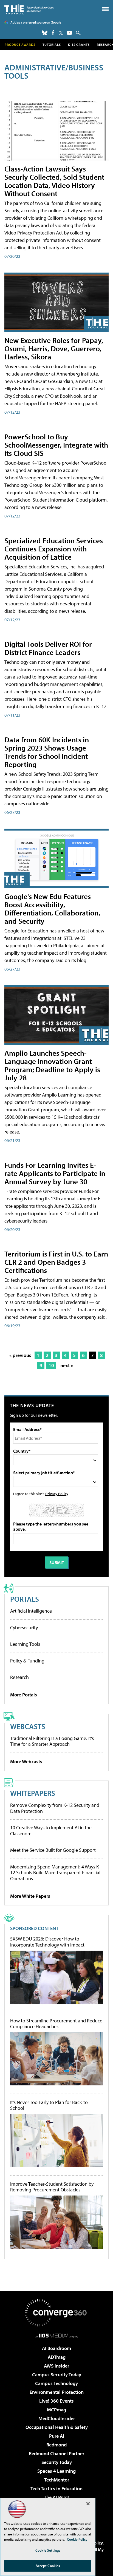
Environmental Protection (57, 2392)
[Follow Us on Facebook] (53, 32)
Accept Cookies (48, 2566)
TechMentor (57, 2480)
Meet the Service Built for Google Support (53, 1850)
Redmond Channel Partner (56, 2453)
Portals (25, 1599)
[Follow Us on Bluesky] (45, 33)
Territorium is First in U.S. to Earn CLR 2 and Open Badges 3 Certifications (56, 1262)
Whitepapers (33, 1793)
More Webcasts (26, 1761)
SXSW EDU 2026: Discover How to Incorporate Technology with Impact (47, 1942)
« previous (20, 1355)
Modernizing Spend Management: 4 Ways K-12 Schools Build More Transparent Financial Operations (55, 1873)
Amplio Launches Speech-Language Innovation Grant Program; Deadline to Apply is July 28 (52, 1065)
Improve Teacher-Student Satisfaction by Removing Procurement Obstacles (52, 2187)
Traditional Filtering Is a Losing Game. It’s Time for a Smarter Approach (52, 1741)
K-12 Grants (79, 45)
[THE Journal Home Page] (29, 9)
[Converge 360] (56, 2313)
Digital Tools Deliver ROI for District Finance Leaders (48, 648)
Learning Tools (25, 1644)
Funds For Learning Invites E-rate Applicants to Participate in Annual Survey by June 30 (55, 1173)
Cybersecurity (24, 1628)
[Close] (88, 2504)
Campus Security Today (57, 2375)
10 (51, 1365)
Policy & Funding (27, 1661)
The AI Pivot (56, 2497)
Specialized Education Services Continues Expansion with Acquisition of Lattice (54, 549)
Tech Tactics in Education (56, 2488)
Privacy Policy (57, 1494)
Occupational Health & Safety (57, 2427)
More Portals (24, 1695)
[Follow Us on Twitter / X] (61, 33)
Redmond (56, 2445)
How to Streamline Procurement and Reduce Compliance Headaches (56, 2024)
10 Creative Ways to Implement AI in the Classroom (51, 1831)
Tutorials (52, 45)
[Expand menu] (105, 10)
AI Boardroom (56, 2348)
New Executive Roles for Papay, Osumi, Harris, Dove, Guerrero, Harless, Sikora (54, 348)
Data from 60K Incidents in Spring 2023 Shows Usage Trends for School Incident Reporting (47, 752)
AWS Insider (56, 2366)
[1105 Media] (57, 2335)
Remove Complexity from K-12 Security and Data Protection (55, 1808)
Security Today (57, 2462)
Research (19, 1677)
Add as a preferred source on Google (36, 22)
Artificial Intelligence (31, 1611)
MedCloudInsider (57, 2418)
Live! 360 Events (56, 2401)
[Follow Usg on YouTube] (69, 33)
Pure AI (57, 2436)
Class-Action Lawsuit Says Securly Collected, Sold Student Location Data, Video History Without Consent (54, 181)
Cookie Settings (48, 2550)
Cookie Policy (77, 2539)
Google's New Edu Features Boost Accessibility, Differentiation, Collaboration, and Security (52, 908)
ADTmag (57, 2357)
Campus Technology (56, 2383)
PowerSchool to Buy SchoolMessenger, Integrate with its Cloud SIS (56, 445)
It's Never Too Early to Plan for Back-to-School (50, 2105)
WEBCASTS (28, 1726)
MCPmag (56, 2410)
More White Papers (30, 1896)
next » (67, 1365)
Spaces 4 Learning (56, 2471)
